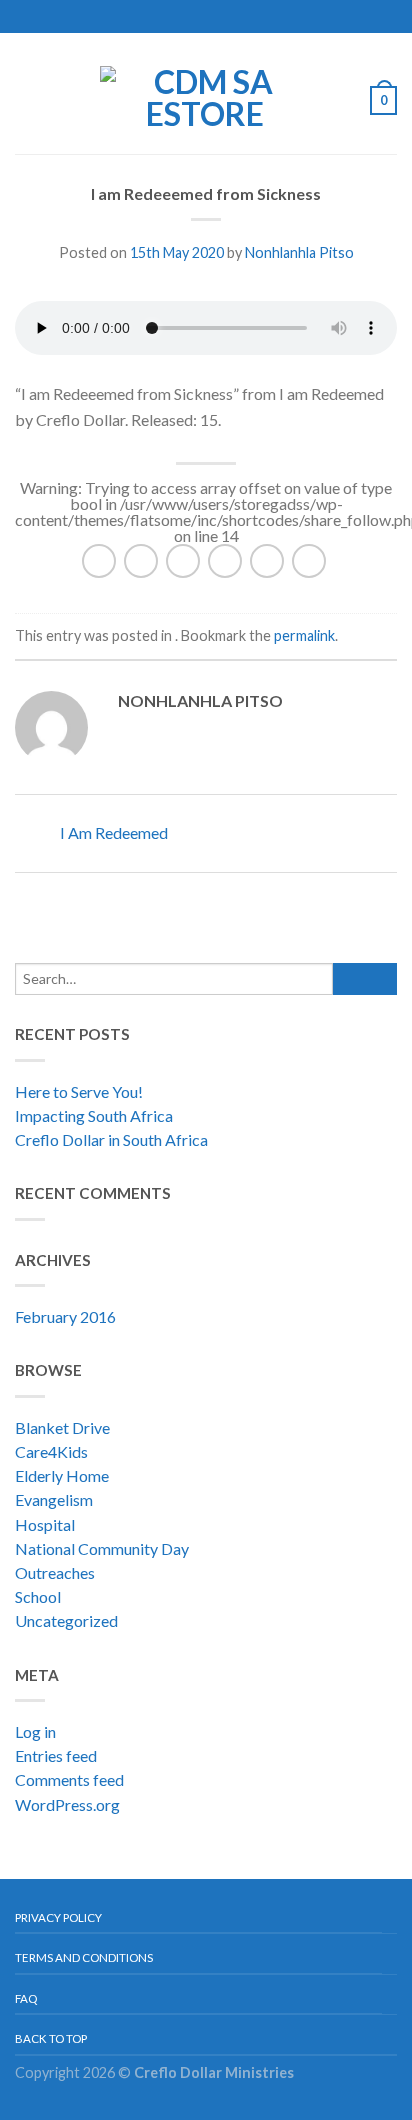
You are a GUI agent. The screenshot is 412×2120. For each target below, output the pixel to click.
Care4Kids (51, 1451)
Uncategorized (66, 1620)
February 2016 (65, 1316)
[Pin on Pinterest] (267, 561)
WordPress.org (67, 1804)
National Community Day (102, 1548)
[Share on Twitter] (183, 561)
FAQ (26, 1998)
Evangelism (54, 1499)
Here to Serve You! (79, 1091)
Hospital (45, 1524)
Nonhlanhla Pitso (299, 252)
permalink (304, 635)
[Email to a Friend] (225, 561)
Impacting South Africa (94, 1115)
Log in (35, 1731)
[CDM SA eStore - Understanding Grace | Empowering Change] (205, 93)
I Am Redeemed (112, 832)
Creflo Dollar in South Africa (111, 1139)
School (38, 1596)
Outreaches (55, 1572)
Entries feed (56, 1755)
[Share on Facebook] (141, 561)
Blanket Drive (62, 1427)
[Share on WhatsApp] (99, 561)
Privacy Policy (58, 1917)
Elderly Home (62, 1475)
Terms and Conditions (84, 1957)
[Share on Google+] (309, 561)
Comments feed (69, 1779)
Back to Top (51, 2038)
